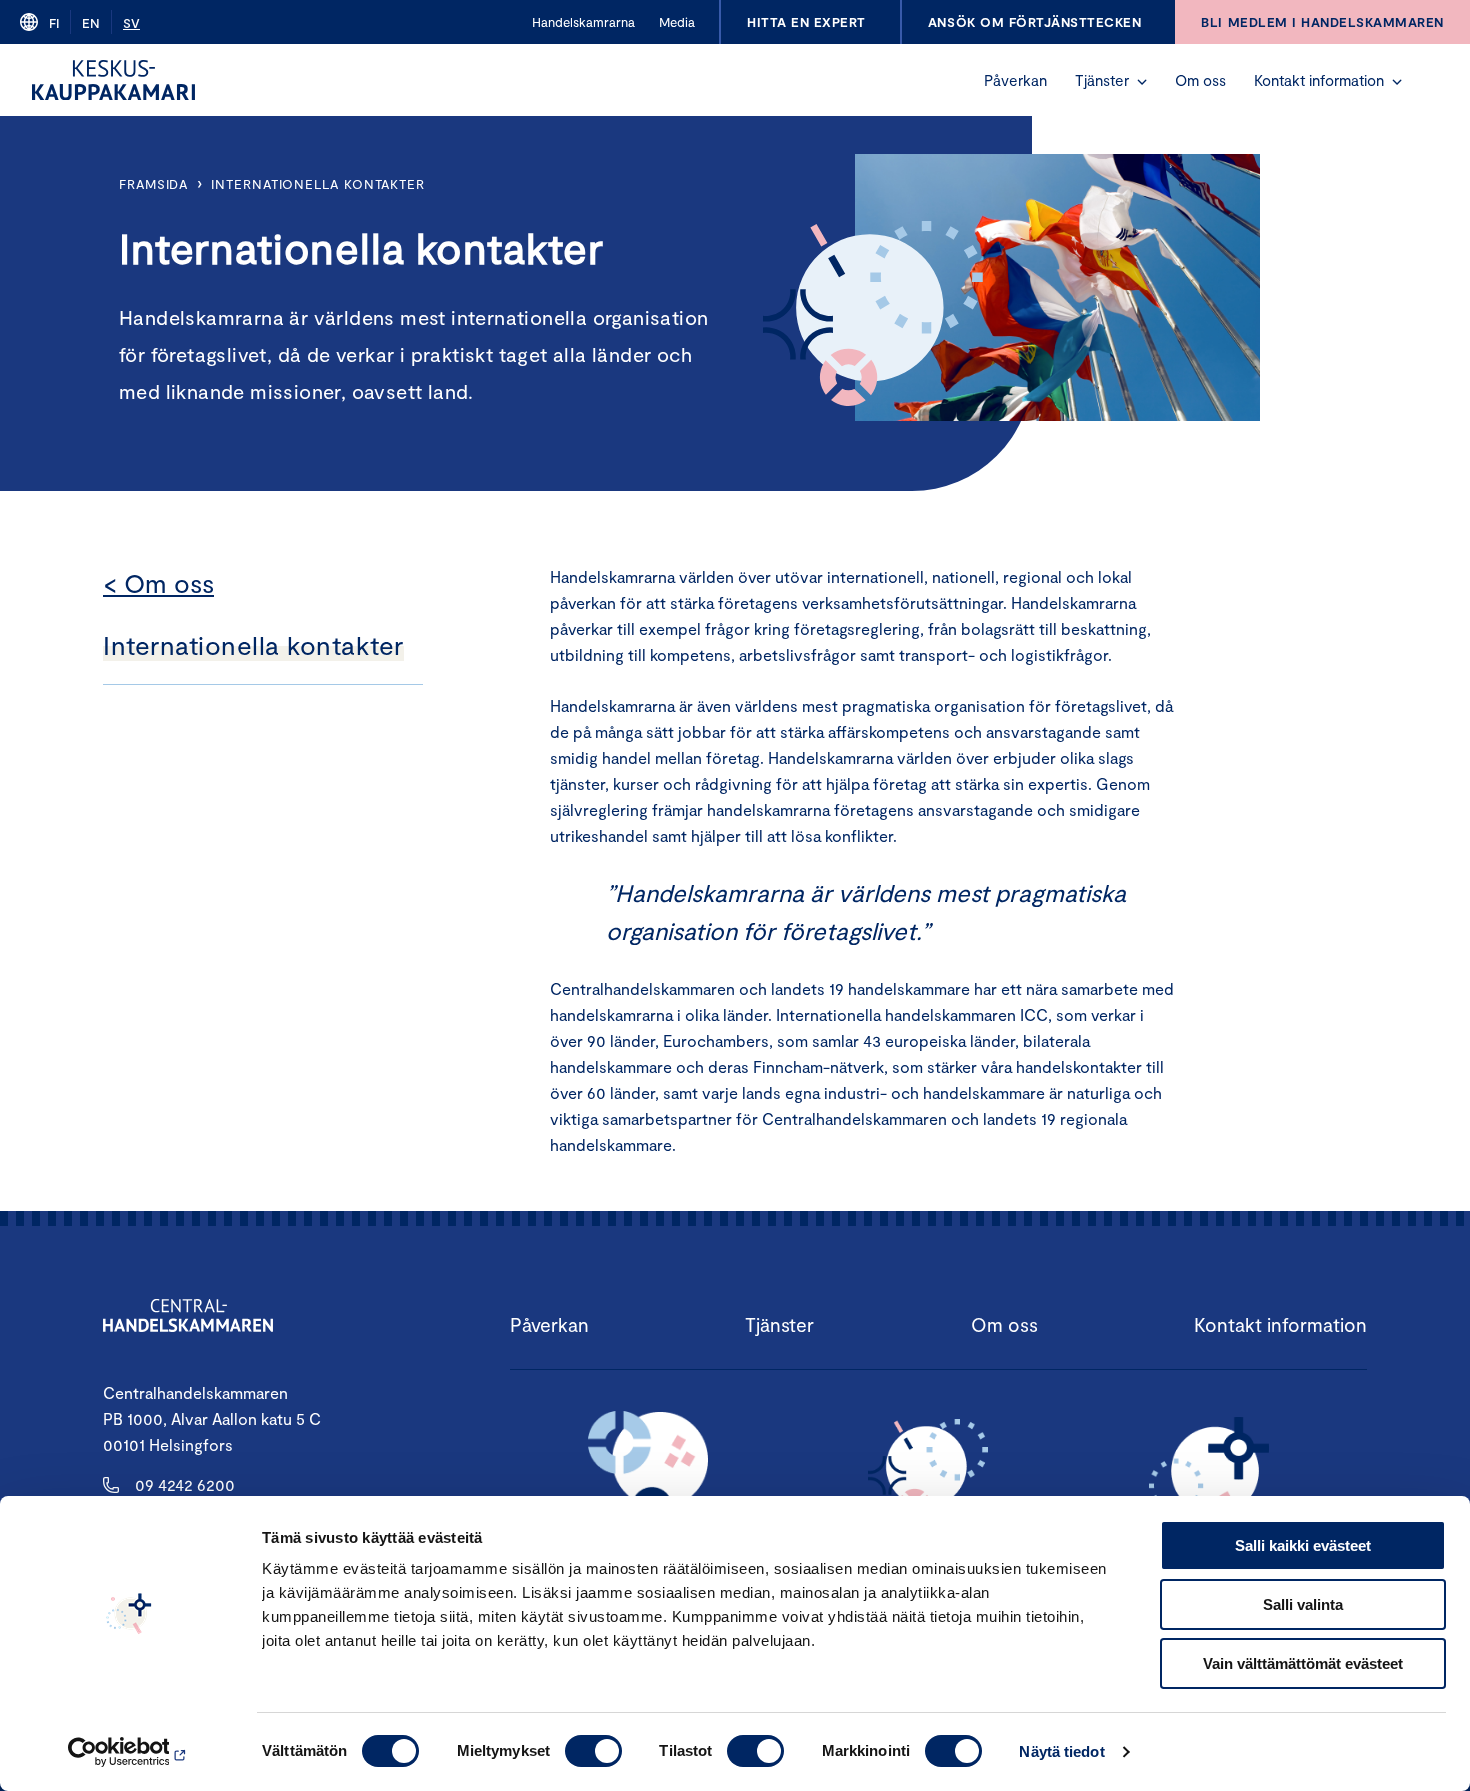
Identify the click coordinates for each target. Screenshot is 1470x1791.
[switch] (593, 1751)
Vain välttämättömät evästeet (1303, 1663)
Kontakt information (1319, 80)
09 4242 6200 (185, 1484)
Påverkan (1015, 80)
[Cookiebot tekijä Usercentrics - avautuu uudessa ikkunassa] (129, 1752)
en (91, 23)
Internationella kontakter (318, 184)
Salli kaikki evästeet (1303, 1545)
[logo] (113, 80)
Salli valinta (1303, 1604)
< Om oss (158, 582)
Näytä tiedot (1061, 1751)
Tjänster (1102, 80)
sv (131, 23)
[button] (1142, 82)
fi (54, 23)
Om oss (1200, 80)
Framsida (153, 184)
